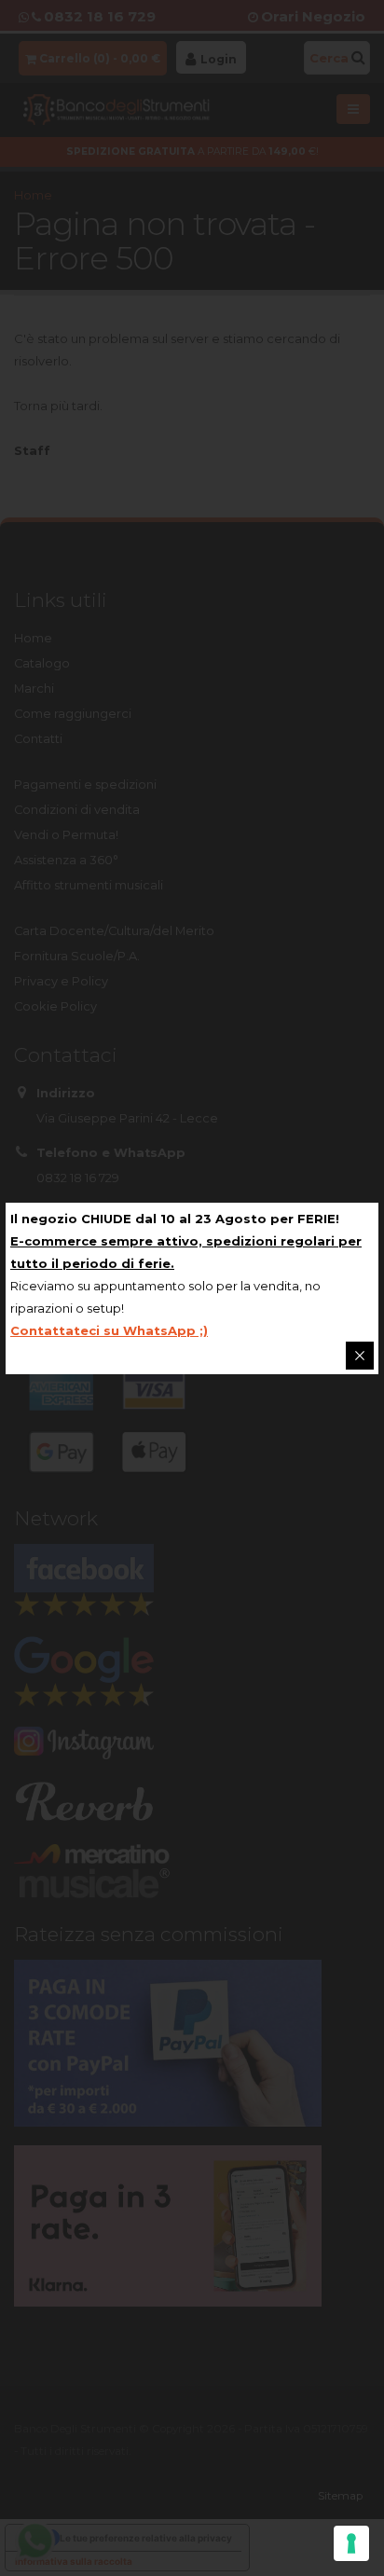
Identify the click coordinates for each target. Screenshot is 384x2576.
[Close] (360, 1356)
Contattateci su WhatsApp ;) (109, 1330)
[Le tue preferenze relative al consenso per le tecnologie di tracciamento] (351, 2543)
